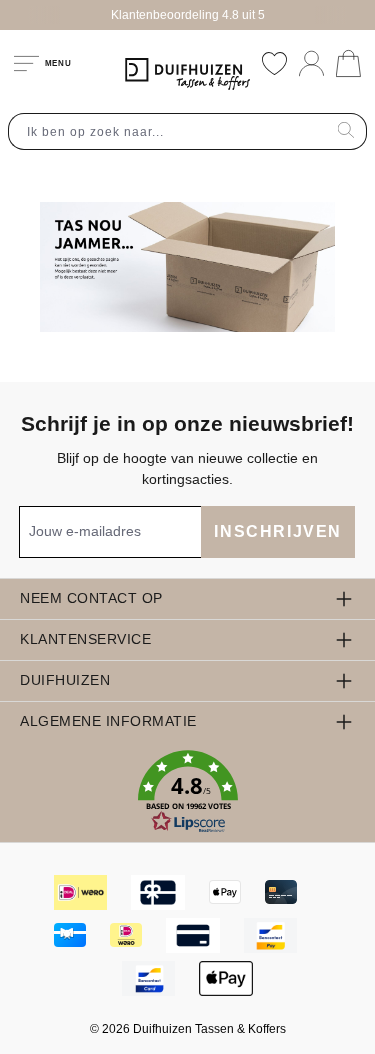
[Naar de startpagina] (188, 74)
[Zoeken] (346, 131)
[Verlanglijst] (274, 63)
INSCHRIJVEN (278, 531)
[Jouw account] (311, 63)
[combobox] (167, 131)
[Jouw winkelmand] (348, 63)
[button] (187, 792)
